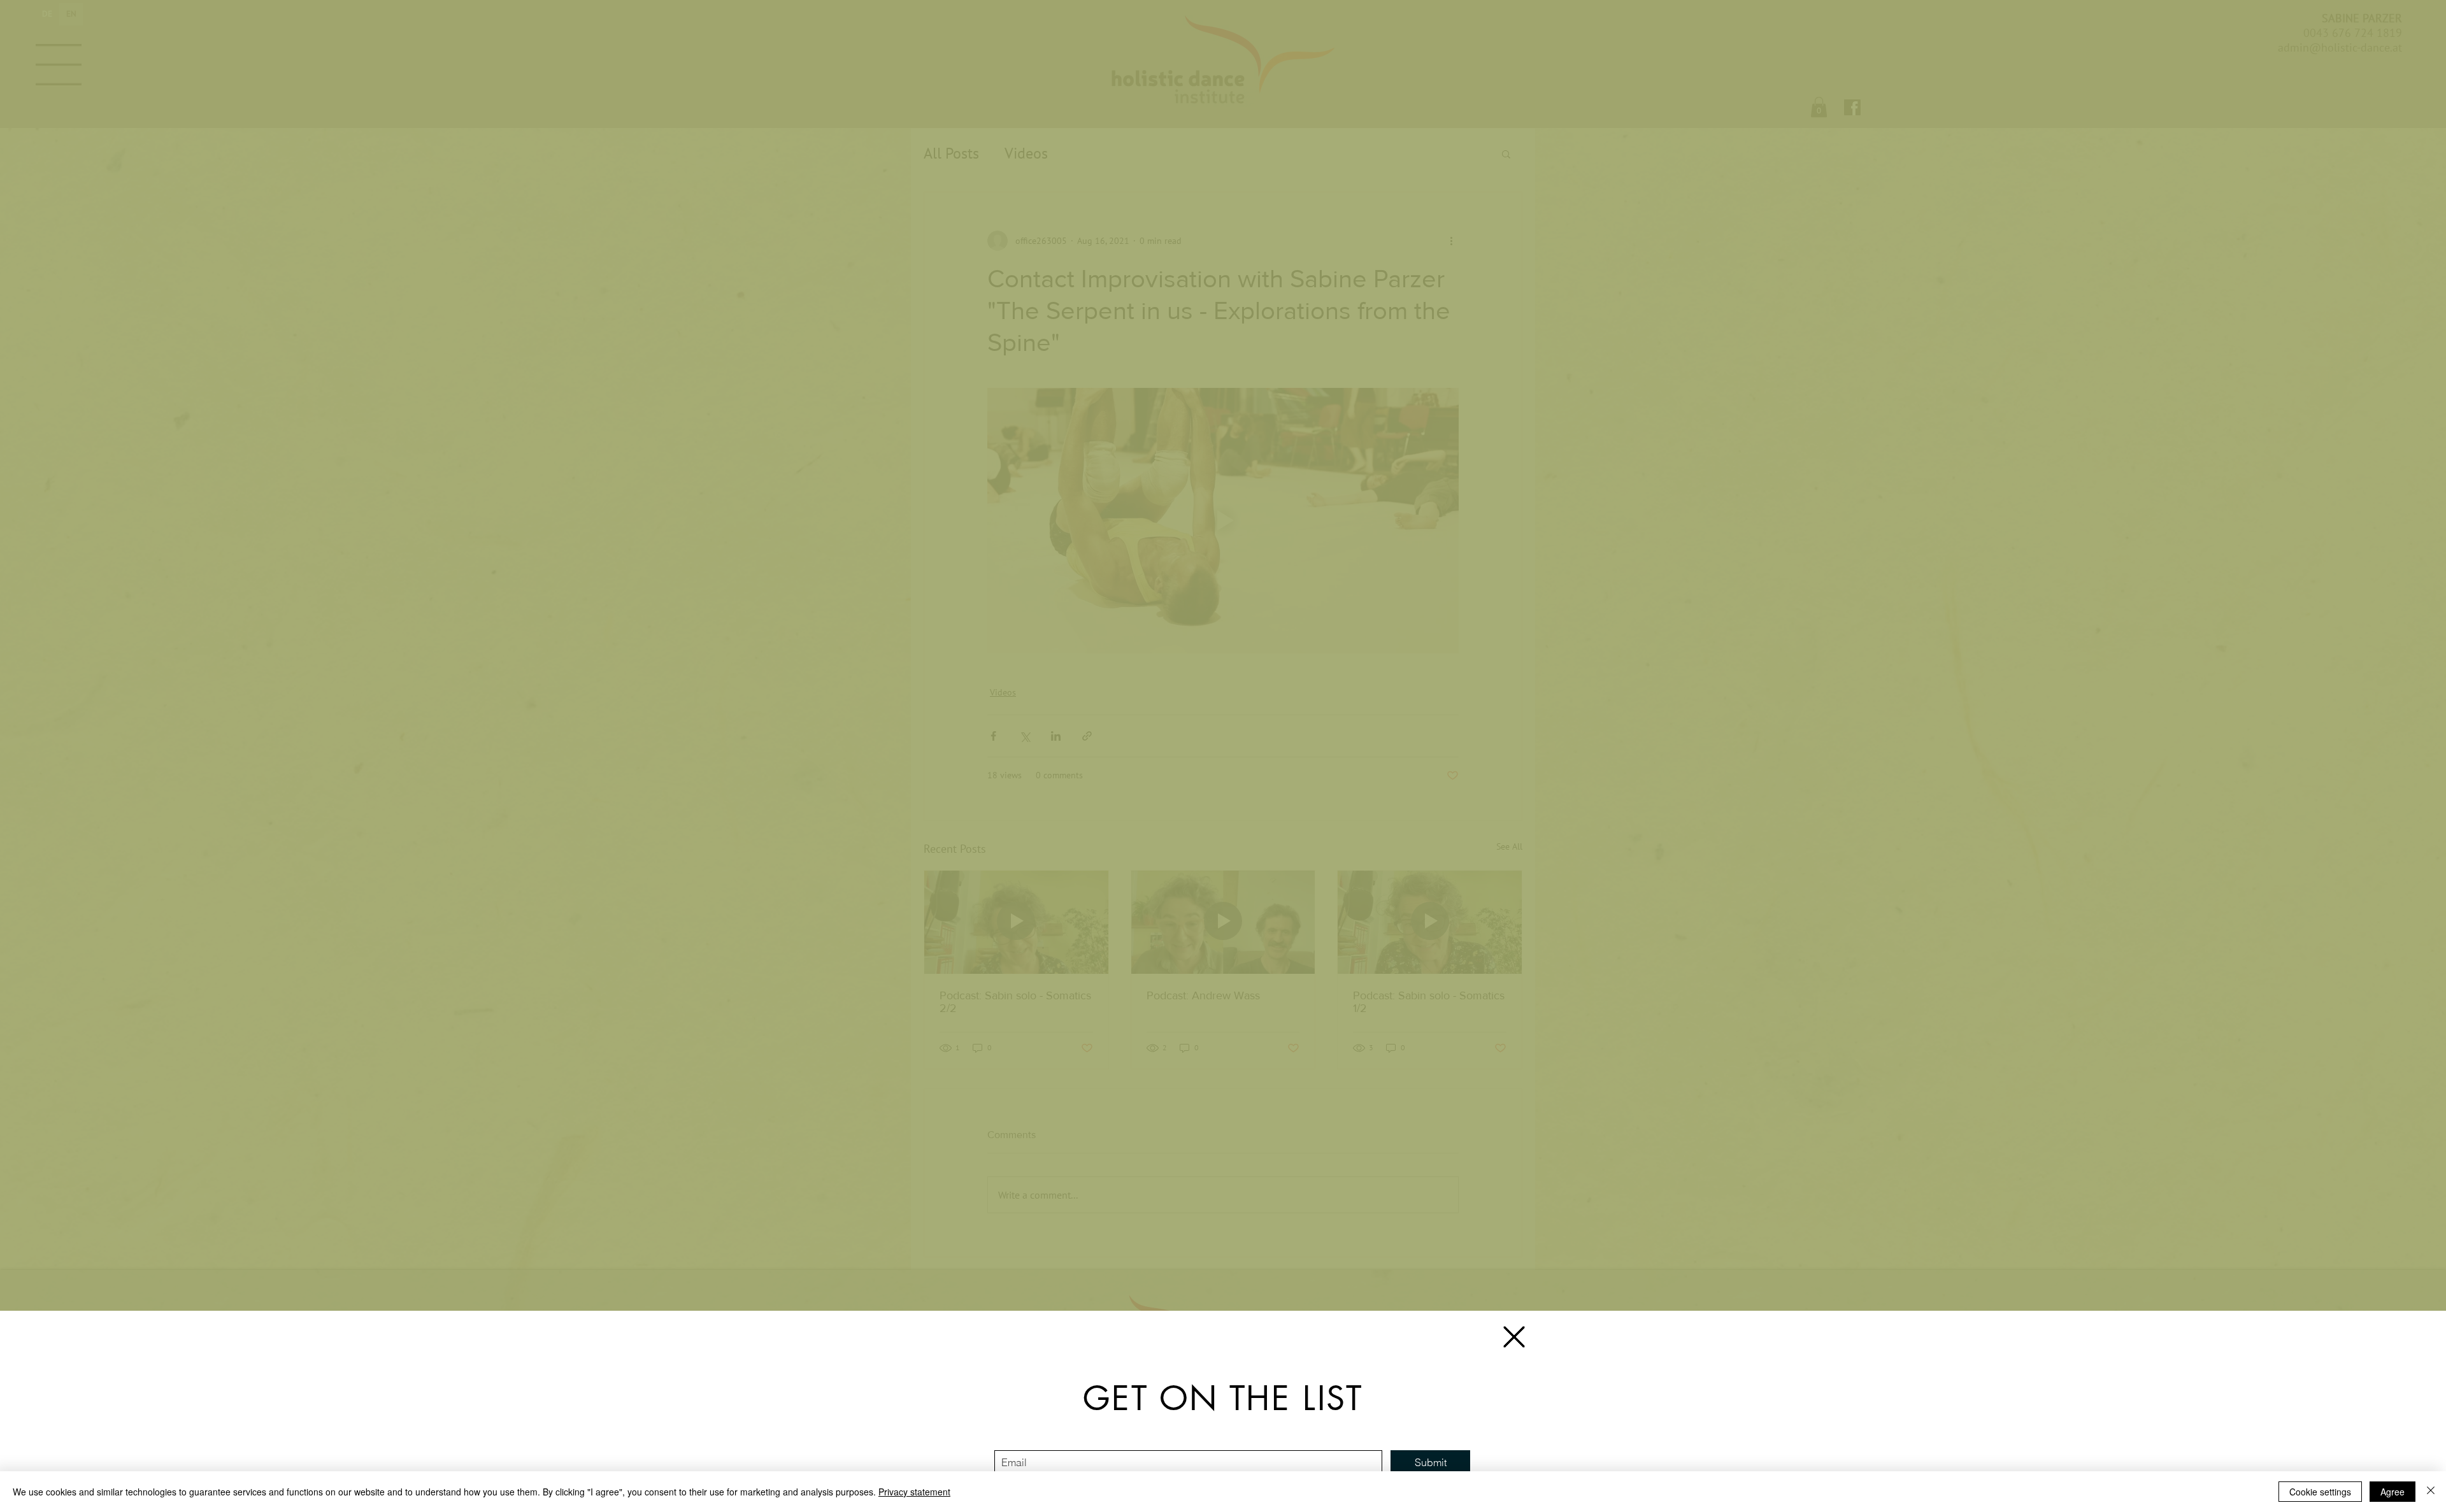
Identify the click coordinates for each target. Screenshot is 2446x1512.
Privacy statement (914, 1492)
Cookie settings (2320, 1492)
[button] (1514, 1337)
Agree (2392, 1492)
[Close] (2431, 1492)
